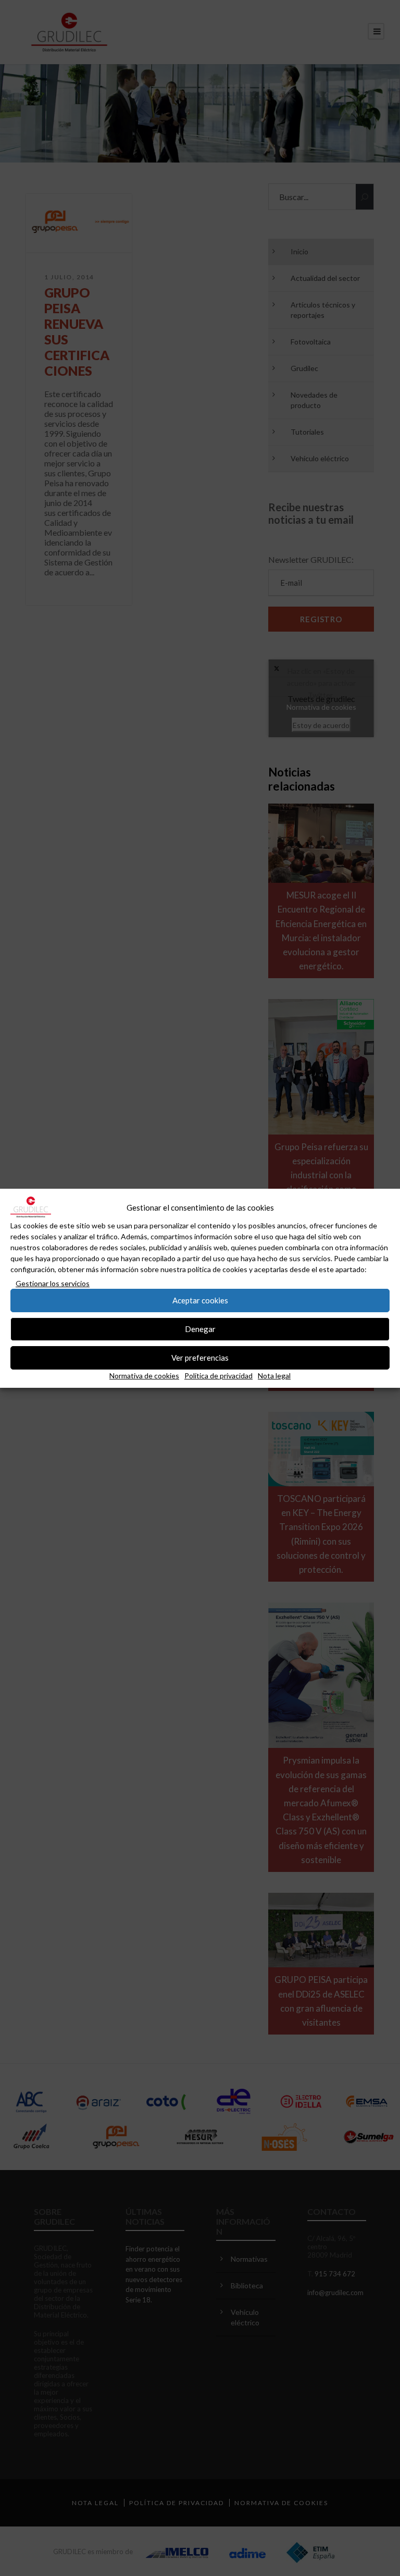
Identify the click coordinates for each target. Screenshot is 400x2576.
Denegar (200, 1329)
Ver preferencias (200, 1358)
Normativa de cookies (144, 1376)
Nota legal (274, 1376)
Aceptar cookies (200, 1300)
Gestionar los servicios (53, 1283)
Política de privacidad (218, 1376)
